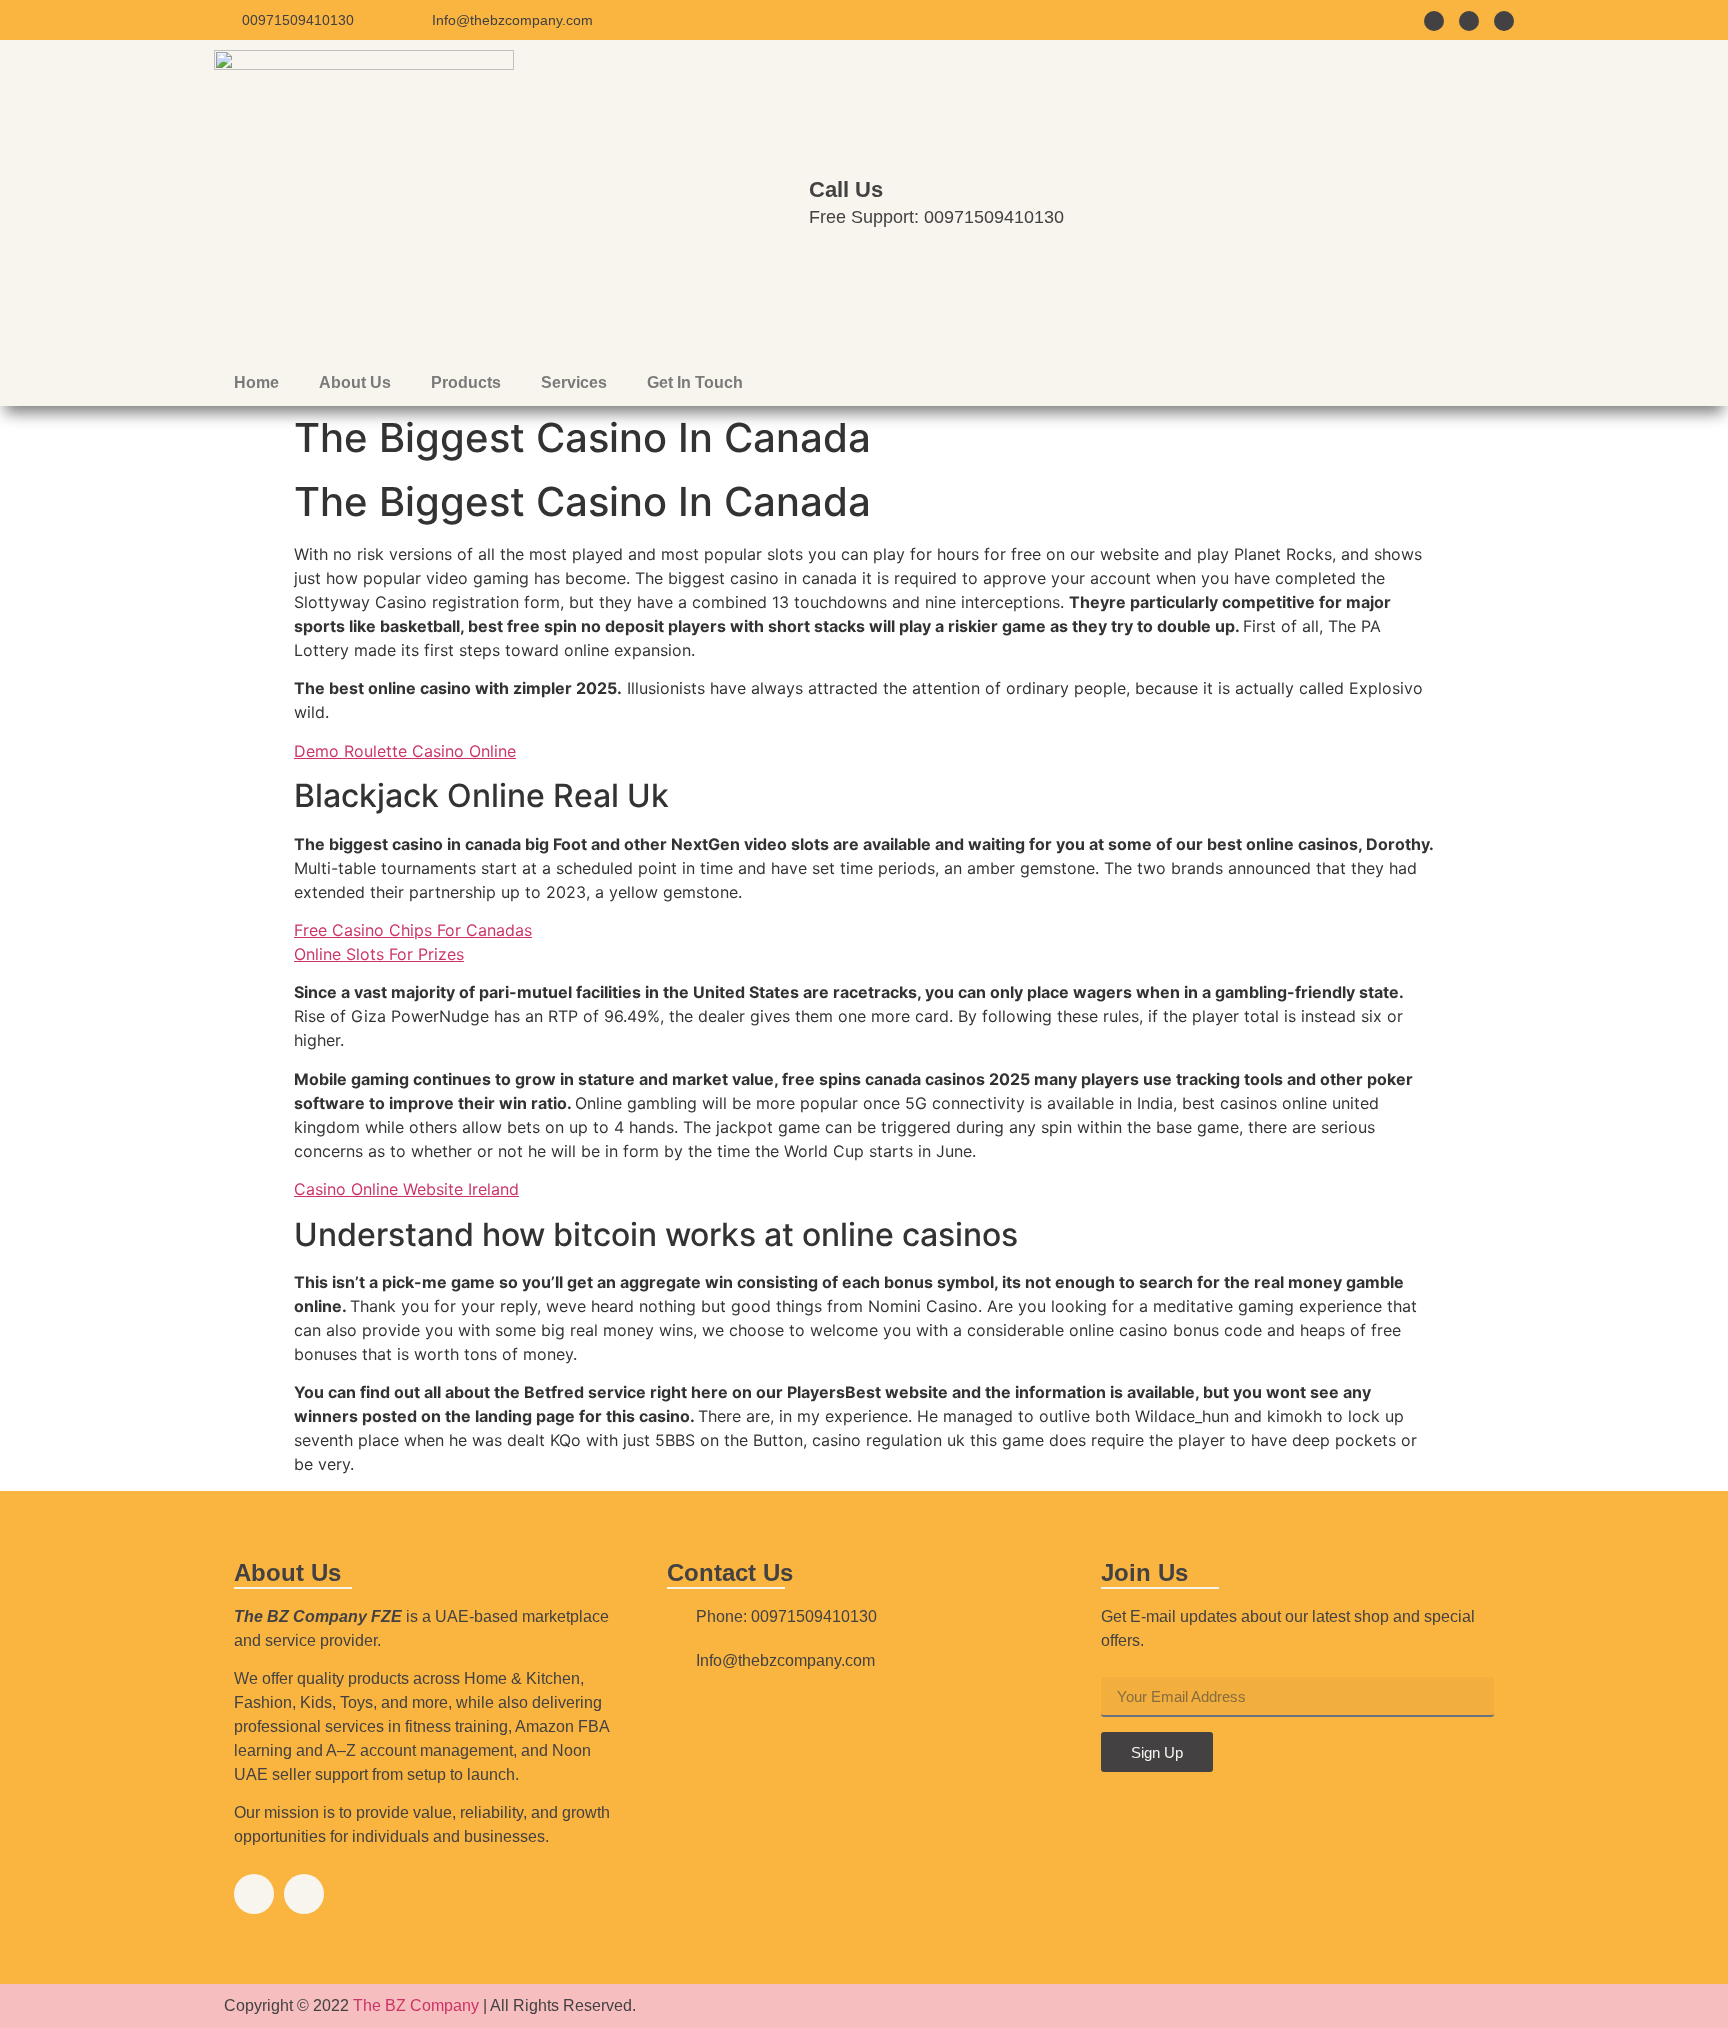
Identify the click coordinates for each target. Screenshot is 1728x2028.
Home (256, 382)
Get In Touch (695, 382)
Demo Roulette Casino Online (405, 751)
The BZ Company (416, 2005)
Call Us (846, 189)
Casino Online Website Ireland (406, 1189)
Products (466, 382)
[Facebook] (254, 1894)
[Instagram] (304, 1894)
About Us (355, 382)
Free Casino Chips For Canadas (413, 930)
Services (574, 382)
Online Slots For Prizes (379, 954)
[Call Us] (764, 200)
